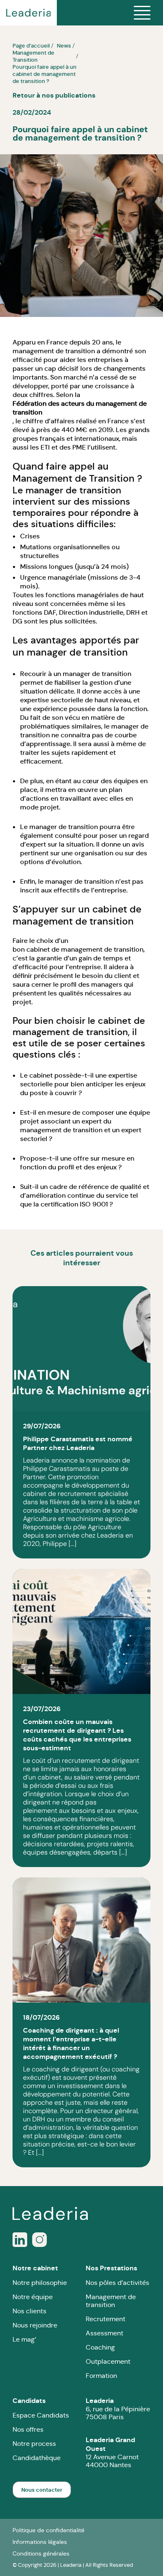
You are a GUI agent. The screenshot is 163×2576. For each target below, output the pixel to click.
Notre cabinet (35, 2268)
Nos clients (29, 2311)
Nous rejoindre (35, 2325)
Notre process (34, 2444)
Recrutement (106, 2319)
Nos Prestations (111, 2268)
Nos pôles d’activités (117, 2283)
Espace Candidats (41, 2415)
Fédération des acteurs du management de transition (80, 408)
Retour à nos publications (54, 95)
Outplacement (108, 2361)
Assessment (104, 2333)
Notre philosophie (40, 2283)
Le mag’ (24, 2339)
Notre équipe (33, 2297)
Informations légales (40, 2542)
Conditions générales (41, 2553)
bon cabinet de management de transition (78, 949)
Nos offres (28, 2429)
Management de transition (111, 2301)
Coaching (100, 2347)
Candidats (29, 2401)
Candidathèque (37, 2458)
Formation (101, 2376)
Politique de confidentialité (48, 2530)
